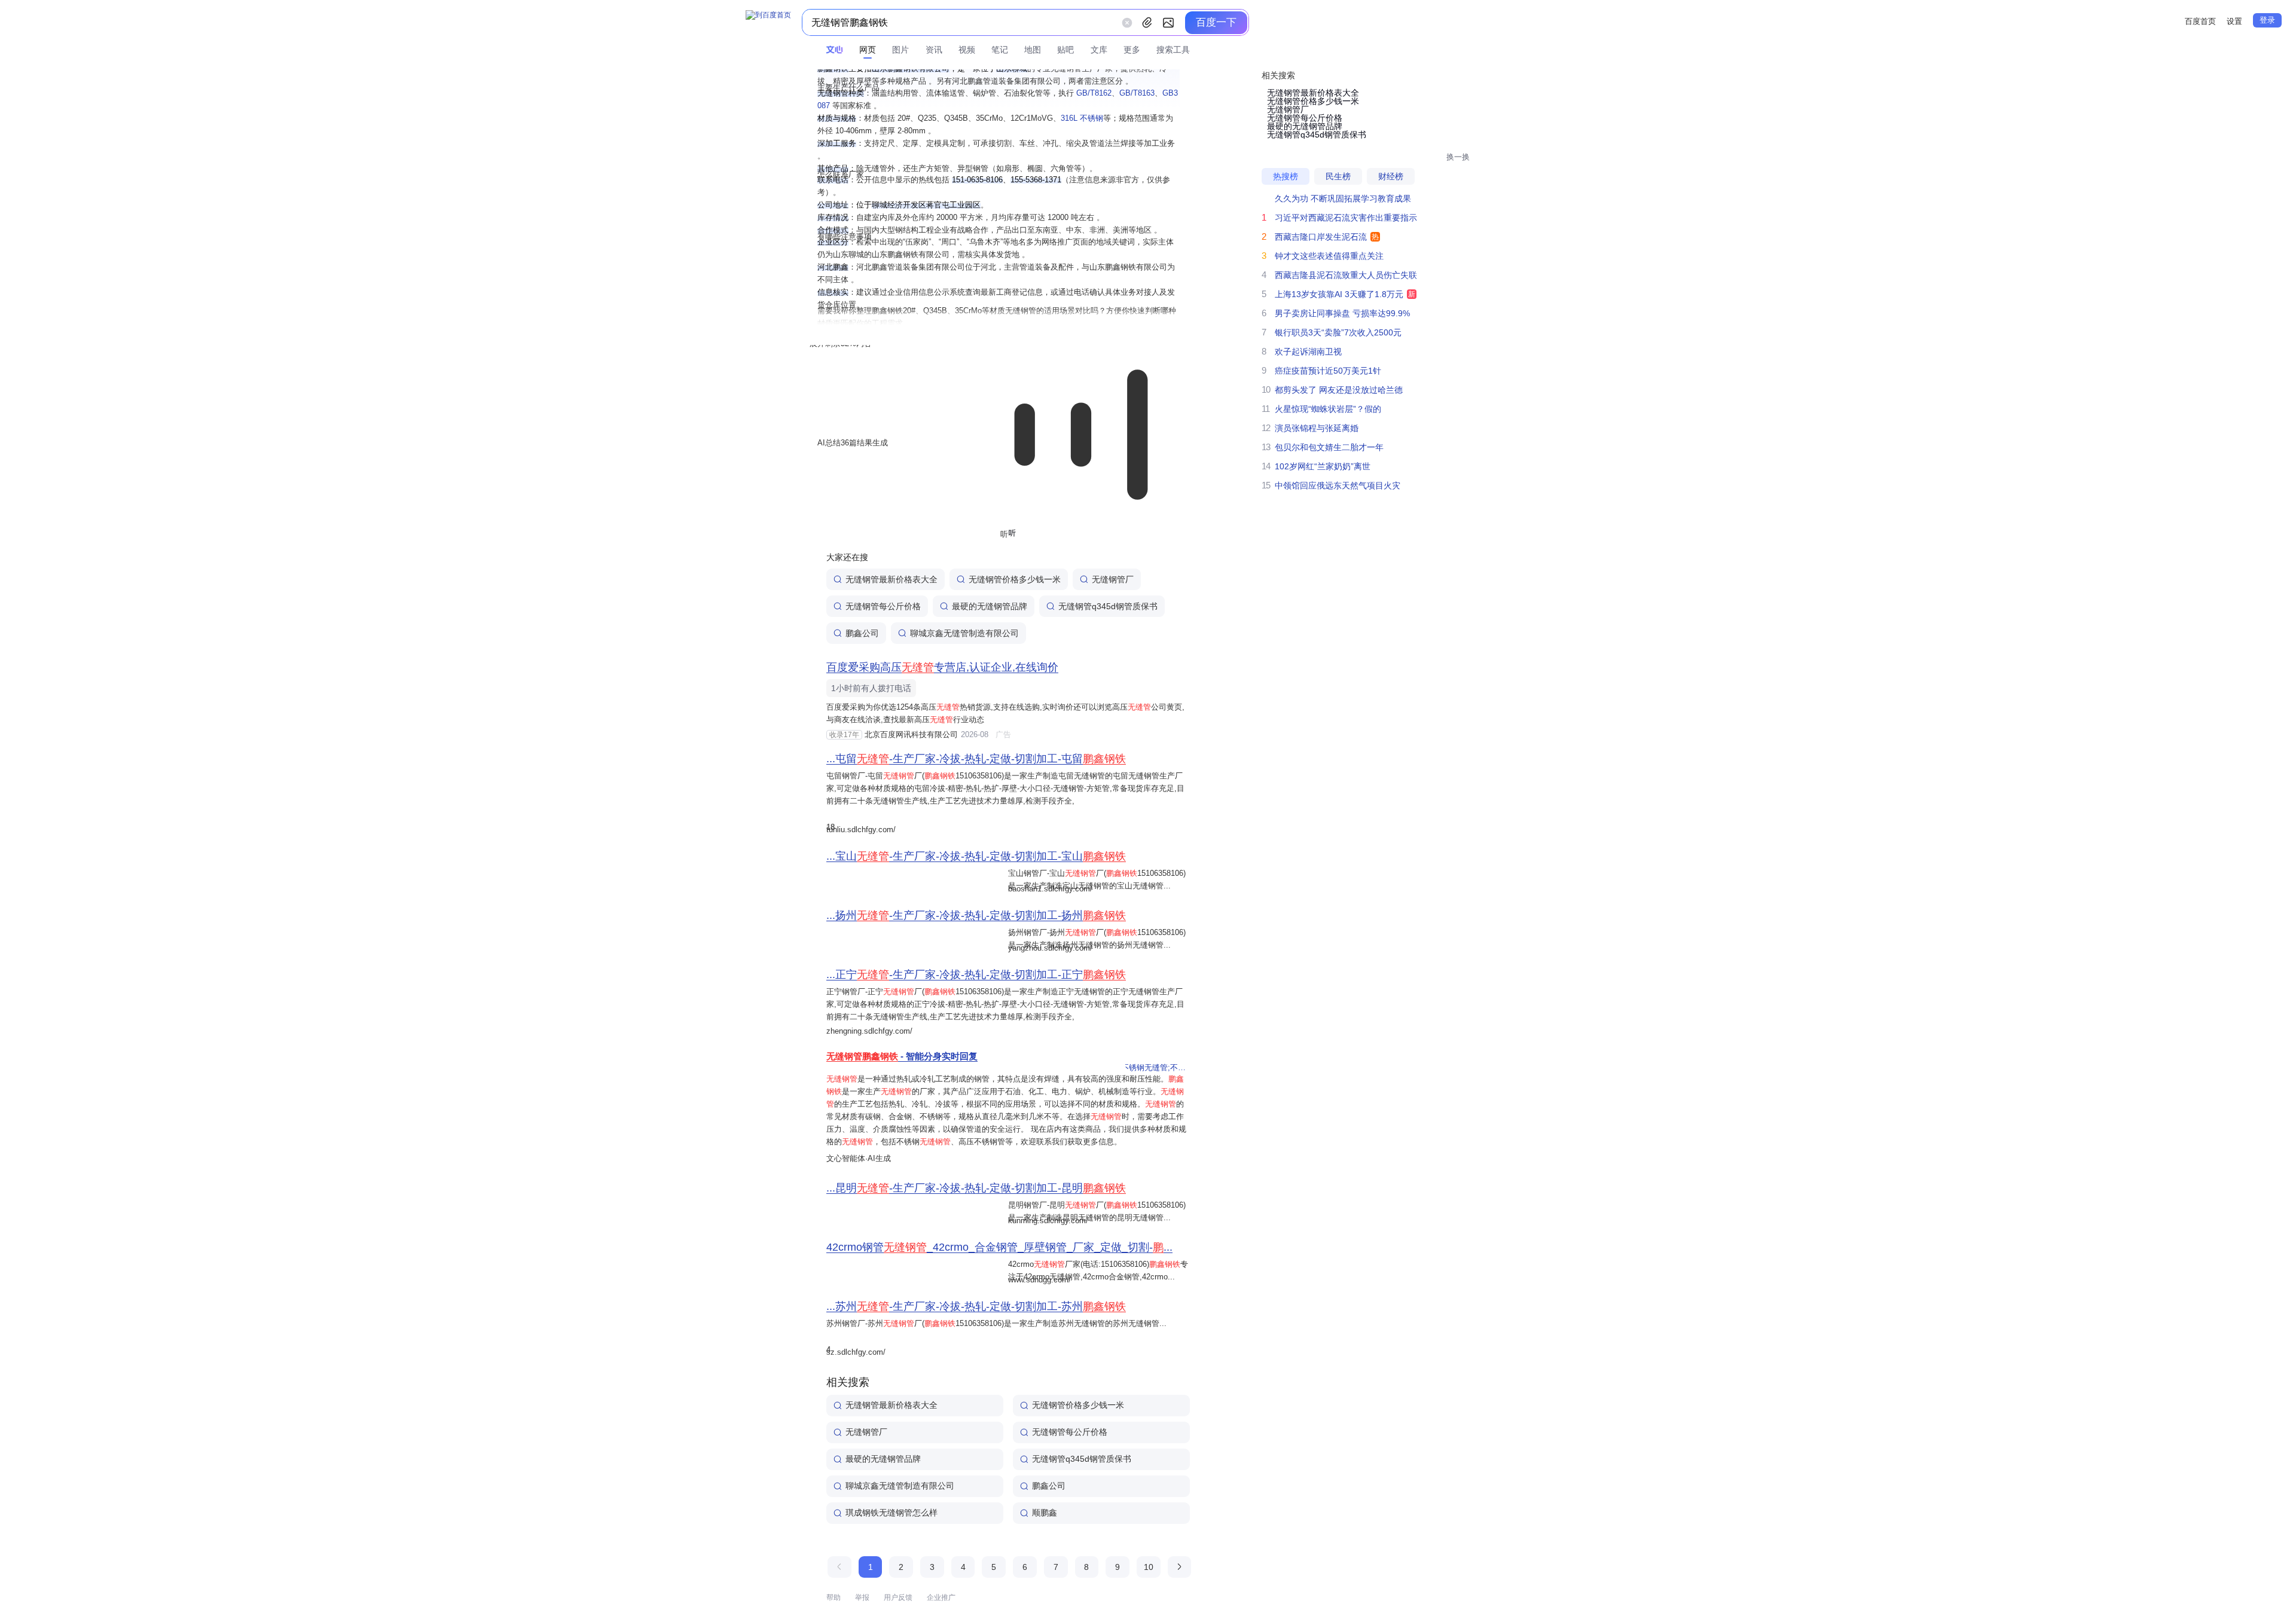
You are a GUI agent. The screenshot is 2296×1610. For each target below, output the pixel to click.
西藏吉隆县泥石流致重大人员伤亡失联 (1346, 275)
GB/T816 (1094, 93)
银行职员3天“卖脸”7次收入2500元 (1338, 332)
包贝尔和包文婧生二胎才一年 (1329, 447)
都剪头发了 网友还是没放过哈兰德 (1339, 390)
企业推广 (941, 1597)
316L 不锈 (1082, 118)
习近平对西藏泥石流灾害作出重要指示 (1346, 218)
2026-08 (973, 734)
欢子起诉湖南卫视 (1308, 352)
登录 (2267, 20)
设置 (2234, 21)
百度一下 (1216, 22)
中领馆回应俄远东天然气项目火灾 (1338, 485)
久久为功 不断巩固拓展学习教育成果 (1343, 198)
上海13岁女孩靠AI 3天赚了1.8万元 (1339, 294)
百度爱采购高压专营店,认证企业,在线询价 (942, 667)
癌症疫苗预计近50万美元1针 (1328, 371)
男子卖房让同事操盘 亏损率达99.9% (1342, 313)
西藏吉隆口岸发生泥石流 (1321, 237)
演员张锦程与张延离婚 (1317, 428)
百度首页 (2200, 21)
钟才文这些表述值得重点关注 (1329, 256)
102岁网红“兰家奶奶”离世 (1323, 466)
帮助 (833, 1597)
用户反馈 (898, 1597)
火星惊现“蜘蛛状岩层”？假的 (1328, 409)
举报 (862, 1597)
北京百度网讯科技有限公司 (911, 734)
